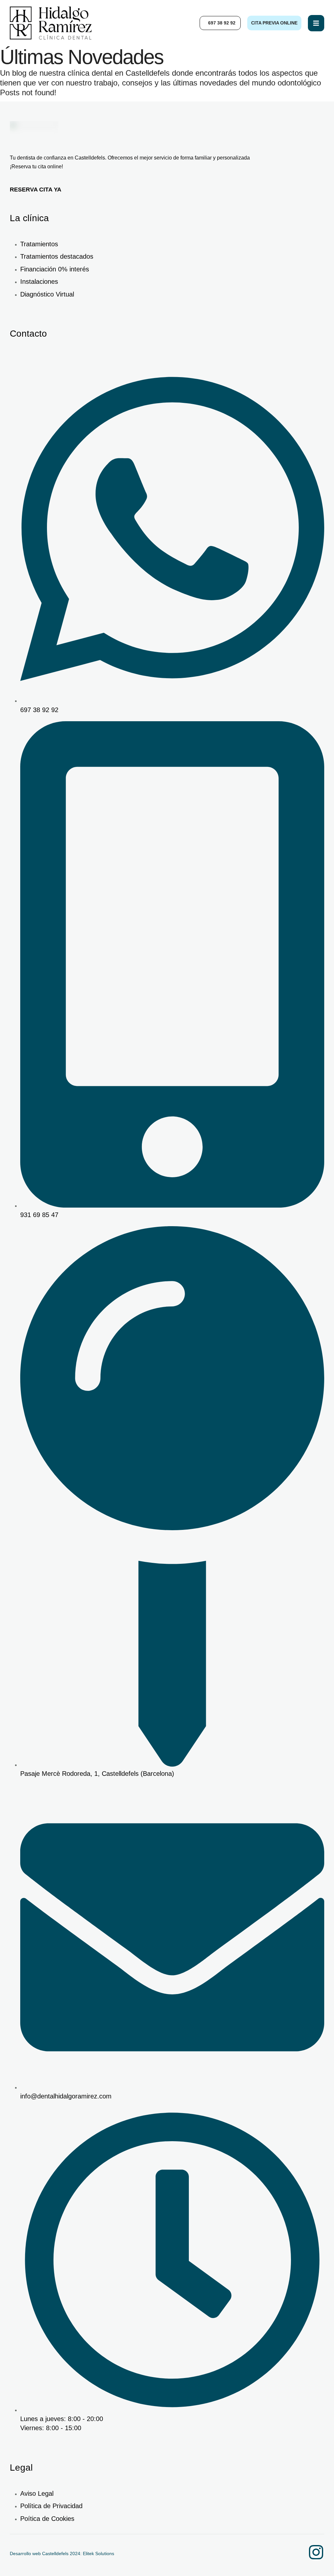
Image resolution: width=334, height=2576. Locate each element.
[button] (220, 23)
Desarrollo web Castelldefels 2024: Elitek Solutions (62, 2553)
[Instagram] (316, 2552)
